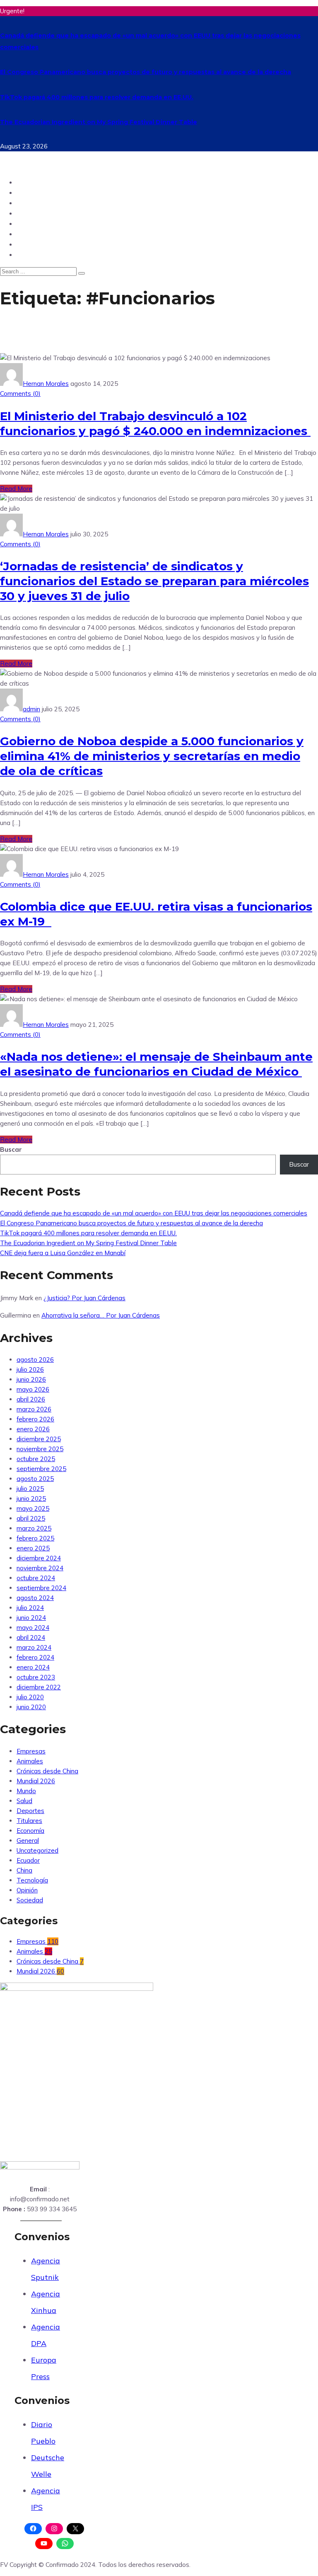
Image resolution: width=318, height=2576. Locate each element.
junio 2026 (31, 1379)
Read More (16, 489)
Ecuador (31, 182)
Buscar (11, 1149)
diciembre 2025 (39, 1439)
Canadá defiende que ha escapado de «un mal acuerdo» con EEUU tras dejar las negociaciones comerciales (154, 1213)
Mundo (29, 193)
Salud (27, 244)
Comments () (20, 393)
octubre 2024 (36, 1578)
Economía (30, 1831)
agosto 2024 (35, 1598)
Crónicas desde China (47, 1771)
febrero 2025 (35, 1538)
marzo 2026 (34, 1409)
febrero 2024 (35, 1657)
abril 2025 (31, 1518)
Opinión (30, 203)
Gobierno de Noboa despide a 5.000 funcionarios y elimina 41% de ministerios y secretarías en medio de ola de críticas (152, 756)
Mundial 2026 (36, 1781)
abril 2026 (31, 1399)
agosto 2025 (35, 1479)
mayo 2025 (33, 1508)
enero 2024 (33, 1667)
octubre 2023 (36, 1677)
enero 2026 (33, 1429)
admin (31, 709)
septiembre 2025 (41, 1469)
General (28, 1841)
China (27, 255)
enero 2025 (33, 1548)
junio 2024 (31, 1618)
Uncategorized (37, 1850)
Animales (30, 1761)
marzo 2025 (34, 1528)
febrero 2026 (35, 1419)
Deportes (33, 224)
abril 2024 (31, 1637)
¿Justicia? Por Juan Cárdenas (84, 1298)
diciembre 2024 (39, 1558)
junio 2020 (31, 1707)
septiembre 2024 (41, 1588)
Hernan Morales (46, 384)
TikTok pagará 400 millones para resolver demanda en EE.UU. (97, 97)
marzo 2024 (34, 1647)
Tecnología (36, 213)
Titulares (29, 1821)
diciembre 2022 (39, 1687)
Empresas (31, 1751)
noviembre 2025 (40, 1449)
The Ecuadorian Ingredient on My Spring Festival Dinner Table (99, 122)
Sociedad (33, 234)
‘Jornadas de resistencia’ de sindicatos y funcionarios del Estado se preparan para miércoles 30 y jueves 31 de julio (154, 581)
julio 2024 (30, 1608)
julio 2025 (30, 1489)
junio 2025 (31, 1498)
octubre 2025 (36, 1459)
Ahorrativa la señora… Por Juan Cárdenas (101, 1315)
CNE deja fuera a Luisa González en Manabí (63, 1253)
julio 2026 (30, 1369)
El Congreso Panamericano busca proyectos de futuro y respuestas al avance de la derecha (146, 72)
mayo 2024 (33, 1628)
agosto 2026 (35, 1360)
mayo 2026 (33, 1389)
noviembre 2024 (40, 1568)
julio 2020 (30, 1697)
